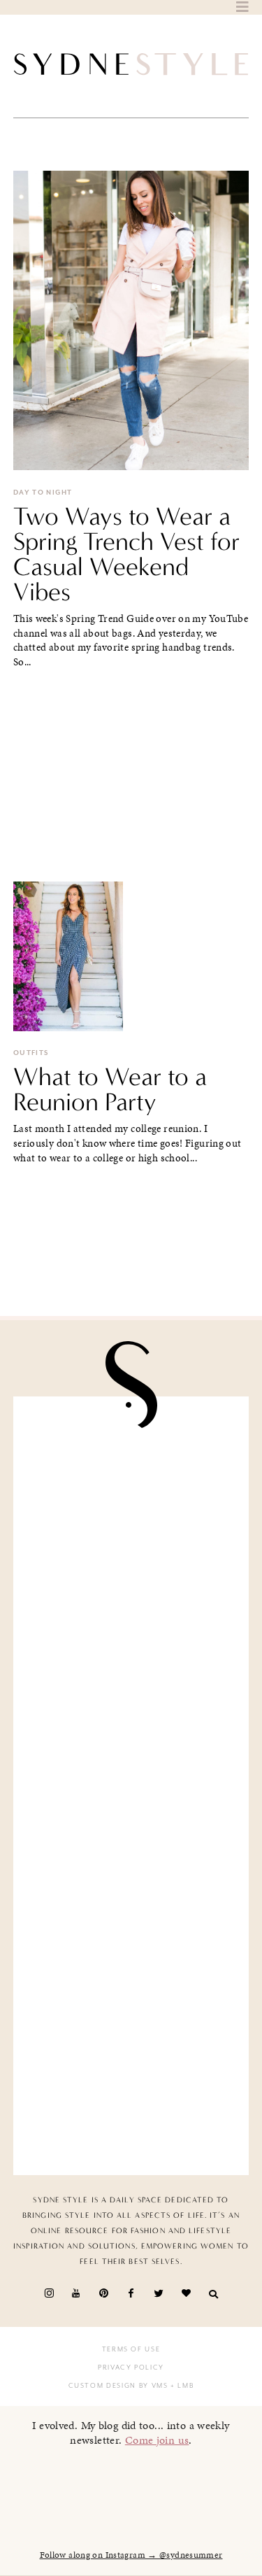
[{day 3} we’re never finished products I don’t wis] (131, 1848)
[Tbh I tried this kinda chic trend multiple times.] (131, 1971)
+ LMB (181, 2386)
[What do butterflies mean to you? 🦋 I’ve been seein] (131, 1477)
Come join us (157, 2440)
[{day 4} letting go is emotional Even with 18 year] (131, 1601)
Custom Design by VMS (118, 2386)
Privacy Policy (131, 2368)
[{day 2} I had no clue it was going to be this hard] (131, 2095)
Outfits (31, 1053)
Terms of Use (131, 2349)
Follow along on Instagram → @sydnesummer (131, 2555)
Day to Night (43, 493)
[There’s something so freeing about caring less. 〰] (131, 1724)
